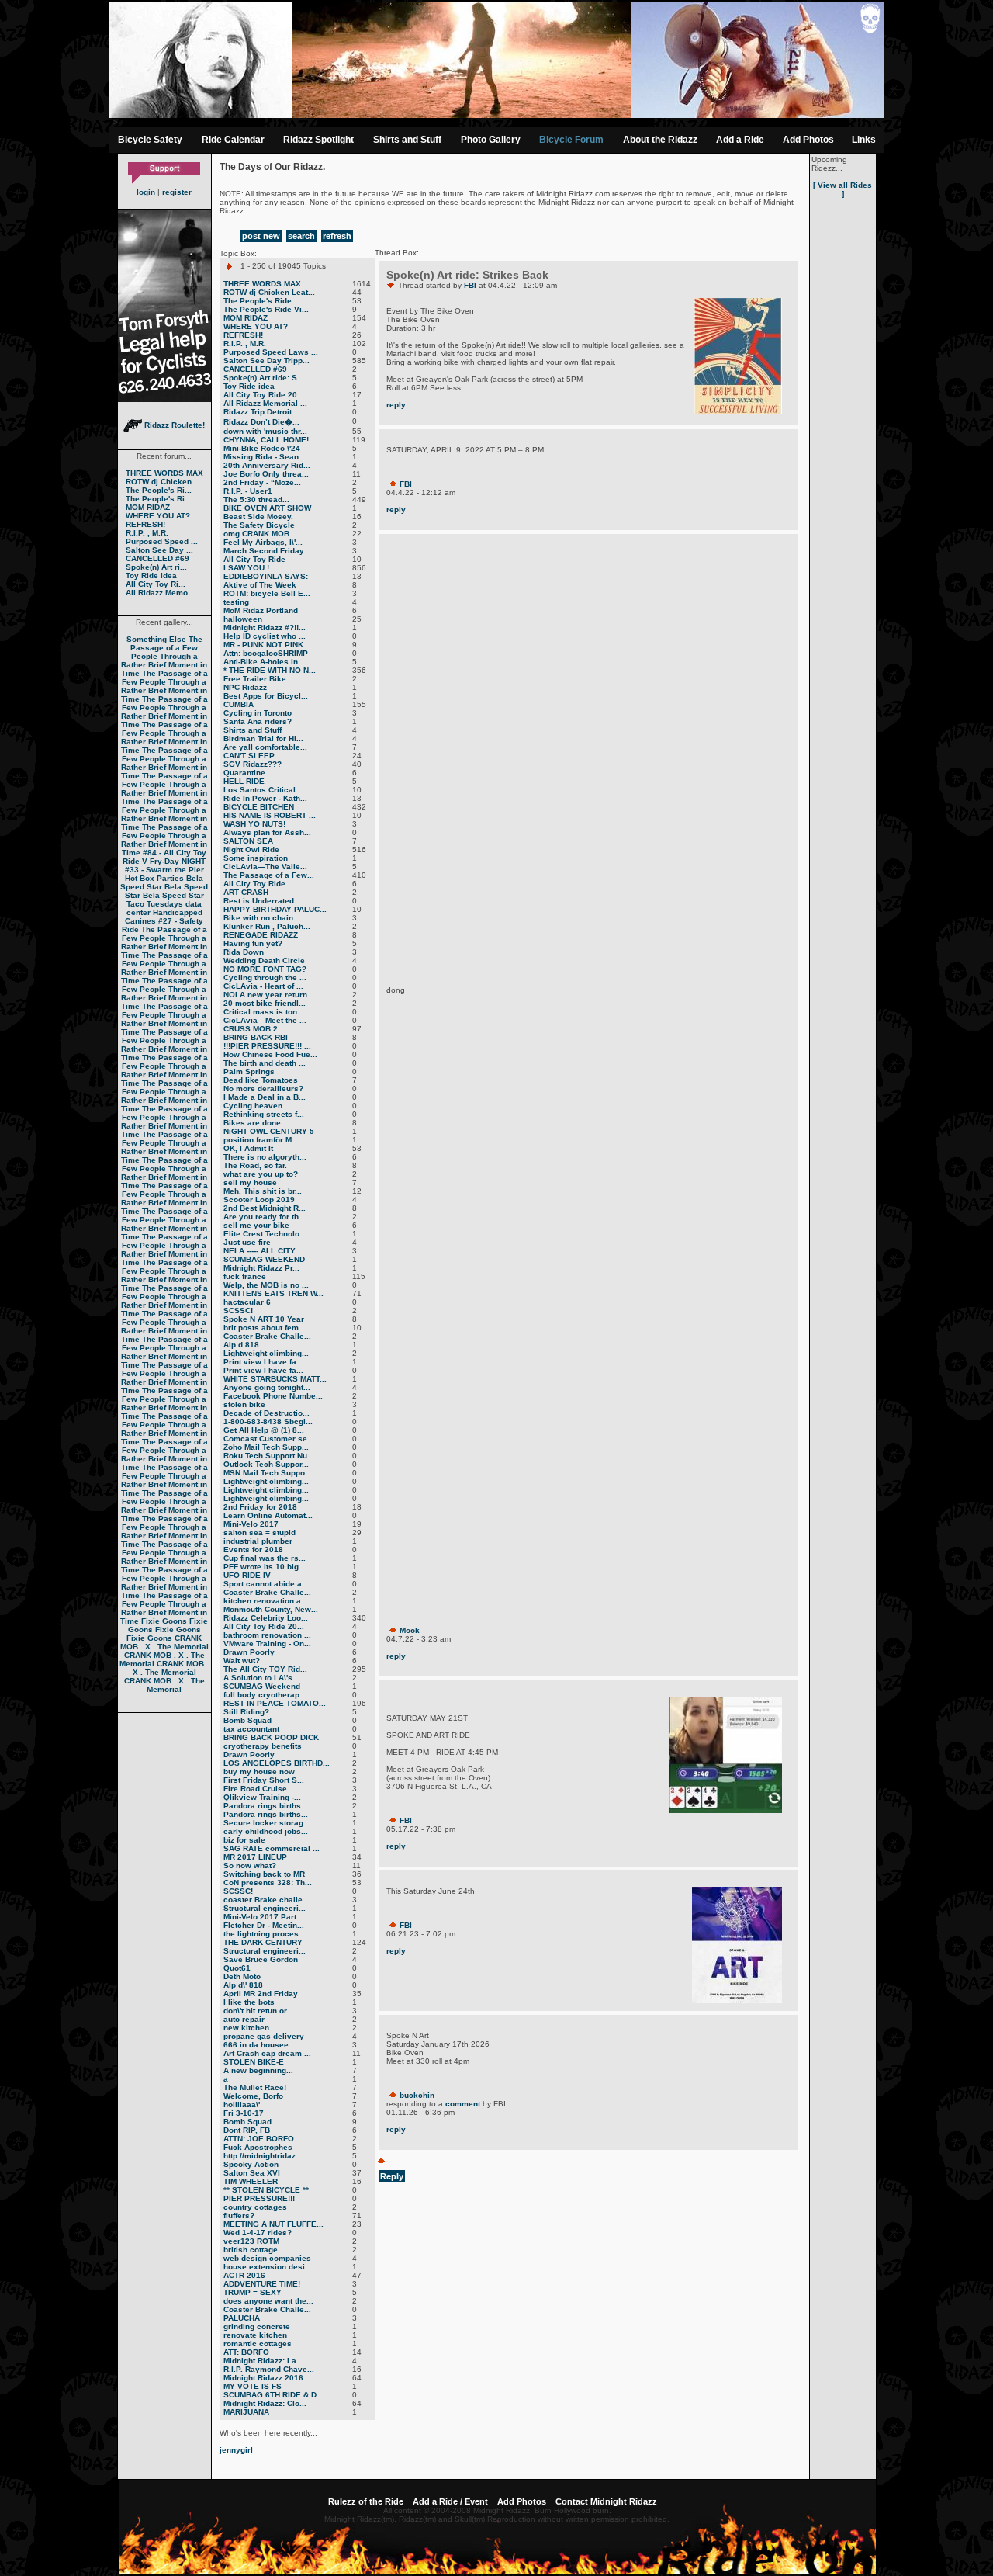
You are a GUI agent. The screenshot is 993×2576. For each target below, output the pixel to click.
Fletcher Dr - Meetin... (264, 1925)
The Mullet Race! (255, 2087)
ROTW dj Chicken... (162, 482)
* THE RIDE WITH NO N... (270, 670)
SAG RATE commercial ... (272, 1848)
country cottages (255, 2207)
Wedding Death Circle (264, 960)
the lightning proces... (265, 1934)
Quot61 (237, 1968)
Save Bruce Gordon (261, 1959)
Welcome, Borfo (253, 2096)
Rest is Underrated (259, 901)
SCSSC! (238, 1311)
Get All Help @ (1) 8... (264, 1430)
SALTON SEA (248, 841)
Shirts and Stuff (407, 140)
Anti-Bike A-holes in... (264, 662)
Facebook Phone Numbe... (273, 1396)
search (301, 236)
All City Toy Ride (254, 559)
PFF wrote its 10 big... (265, 1567)
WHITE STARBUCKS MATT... (275, 1379)
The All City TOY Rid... (265, 1669)
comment (463, 2104)
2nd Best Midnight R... (265, 1208)
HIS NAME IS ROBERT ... (270, 815)
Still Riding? (246, 1712)
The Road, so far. (255, 1165)
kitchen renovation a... (266, 1601)
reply (396, 405)
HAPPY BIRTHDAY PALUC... (275, 909)
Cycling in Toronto (258, 713)
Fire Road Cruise (255, 1789)
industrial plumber (258, 1541)
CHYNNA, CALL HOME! (266, 440)
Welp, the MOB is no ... (266, 1285)
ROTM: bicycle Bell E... (267, 593)
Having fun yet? (253, 943)
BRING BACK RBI (256, 1037)
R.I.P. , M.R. (147, 533)
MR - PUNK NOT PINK (263, 645)
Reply (392, 2176)
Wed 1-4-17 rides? (258, 2233)
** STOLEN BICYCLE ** (266, 2190)
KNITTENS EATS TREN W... (273, 1293)
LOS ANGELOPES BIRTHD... (277, 1763)
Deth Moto (242, 1976)
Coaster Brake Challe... (267, 1336)
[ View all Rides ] (842, 189)
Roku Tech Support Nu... (269, 1456)
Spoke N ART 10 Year (264, 1319)
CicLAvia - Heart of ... (263, 986)
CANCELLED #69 (157, 558)
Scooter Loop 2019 (259, 1200)
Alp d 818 (241, 1345)
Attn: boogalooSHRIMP (266, 653)
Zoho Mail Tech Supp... (266, 1447)
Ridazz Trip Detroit (258, 412)
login (146, 192)
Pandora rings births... (266, 1806)
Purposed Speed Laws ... (271, 352)
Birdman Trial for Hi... (263, 738)
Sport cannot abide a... (266, 1584)
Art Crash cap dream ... (267, 2053)
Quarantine (244, 773)
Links (864, 140)
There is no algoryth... (265, 1157)
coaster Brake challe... (266, 1900)
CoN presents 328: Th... (268, 1883)
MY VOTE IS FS (253, 2386)
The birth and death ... (265, 1063)
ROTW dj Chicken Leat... (269, 292)
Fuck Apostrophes (258, 2147)
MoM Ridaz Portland (261, 610)
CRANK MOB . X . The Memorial (164, 1642)
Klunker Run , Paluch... (267, 926)
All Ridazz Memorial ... (265, 403)
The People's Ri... (159, 490)
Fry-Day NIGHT (178, 861)
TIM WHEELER (251, 2181)
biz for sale (244, 1840)
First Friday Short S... (264, 1780)
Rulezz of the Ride (366, 2501)
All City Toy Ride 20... (264, 395)
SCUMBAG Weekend (262, 1686)
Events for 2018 (253, 1550)
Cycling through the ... (265, 978)
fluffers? (239, 2215)
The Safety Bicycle (259, 525)
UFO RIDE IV (247, 1575)
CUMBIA (239, 704)
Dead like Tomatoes (261, 1080)
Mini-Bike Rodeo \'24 (262, 448)
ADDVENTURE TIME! (262, 2284)
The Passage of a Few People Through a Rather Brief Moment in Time (164, 656)
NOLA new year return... (269, 995)
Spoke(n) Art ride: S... (264, 378)
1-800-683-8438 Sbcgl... (268, 1421)
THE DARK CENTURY (263, 1942)
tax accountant (251, 1729)
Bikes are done (252, 1123)
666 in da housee (256, 2045)
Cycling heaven (253, 1106)
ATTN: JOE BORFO (259, 2139)
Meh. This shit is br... (263, 1191)
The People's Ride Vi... (266, 309)
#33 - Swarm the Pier (164, 870)
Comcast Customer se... (269, 1439)
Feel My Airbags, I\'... (263, 542)
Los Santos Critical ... (264, 790)
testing (236, 602)
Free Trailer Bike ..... (262, 679)
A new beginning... (258, 2070)
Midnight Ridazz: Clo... (265, 2403)
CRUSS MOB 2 (251, 1029)
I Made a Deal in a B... (265, 1097)
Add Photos (808, 140)
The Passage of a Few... (269, 875)
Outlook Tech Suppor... (266, 1464)
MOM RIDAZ (148, 507)
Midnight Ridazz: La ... (265, 2361)
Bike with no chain (258, 918)
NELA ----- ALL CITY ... (264, 1251)
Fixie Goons (164, 1621)
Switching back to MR (264, 1874)
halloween (243, 619)
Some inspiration (256, 858)
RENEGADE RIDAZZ (261, 935)
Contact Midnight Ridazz (606, 2501)
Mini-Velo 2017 (251, 1524)
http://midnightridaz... (263, 2156)
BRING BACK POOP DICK (271, 1737)
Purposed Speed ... (162, 541)
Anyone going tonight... (267, 1387)
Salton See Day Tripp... (266, 361)
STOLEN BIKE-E (254, 2062)
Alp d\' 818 (243, 1985)
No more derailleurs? (263, 1089)
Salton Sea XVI (252, 2173)
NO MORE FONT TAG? (265, 969)
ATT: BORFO (246, 2352)
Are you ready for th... (265, 1217)
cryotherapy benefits (263, 1746)
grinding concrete (257, 2326)
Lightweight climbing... (266, 1353)
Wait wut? (242, 1661)
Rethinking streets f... (264, 1114)
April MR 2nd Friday (261, 1994)
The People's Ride (258, 301)
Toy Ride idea (151, 576)
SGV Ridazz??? (253, 764)
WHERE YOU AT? (158, 516)
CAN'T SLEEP (249, 756)
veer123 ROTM (251, 2241)
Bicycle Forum (571, 140)
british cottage (251, 2250)
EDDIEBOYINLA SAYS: (266, 576)
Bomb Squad (247, 1720)
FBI (470, 285)
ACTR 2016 (244, 2275)
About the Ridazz (660, 140)
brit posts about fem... (265, 1328)
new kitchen (246, 2028)
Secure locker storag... (267, 1823)
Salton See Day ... (159, 550)
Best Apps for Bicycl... (266, 696)
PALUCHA (242, 2318)
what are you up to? (261, 1174)
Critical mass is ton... (264, 1012)
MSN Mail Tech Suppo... (268, 1473)
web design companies (267, 2258)
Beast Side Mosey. (258, 517)
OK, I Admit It (248, 1148)
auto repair (244, 2019)
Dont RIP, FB (247, 2130)
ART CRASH (246, 892)
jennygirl (236, 2450)
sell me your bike (256, 1225)
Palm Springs (249, 1071)
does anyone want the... (268, 2301)
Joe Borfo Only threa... (266, 474)
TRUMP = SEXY (253, 2292)
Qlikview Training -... (262, 1797)
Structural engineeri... (265, 1908)
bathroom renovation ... (267, 1635)
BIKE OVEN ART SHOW (267, 508)
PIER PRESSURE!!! (259, 2198)
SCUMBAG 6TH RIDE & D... (273, 2395)
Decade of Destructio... (266, 1413)
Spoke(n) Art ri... (156, 567)
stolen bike (244, 1404)
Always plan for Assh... (267, 832)
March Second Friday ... (268, 551)
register (177, 192)
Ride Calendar (233, 140)
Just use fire (247, 1242)
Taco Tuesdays (155, 904)
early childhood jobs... (266, 1831)
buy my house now (259, 1772)
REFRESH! (145, 524)
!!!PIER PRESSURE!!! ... (267, 1046)
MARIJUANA (246, 2412)
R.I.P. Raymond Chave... (269, 2369)
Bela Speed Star (162, 882)
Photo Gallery (491, 140)
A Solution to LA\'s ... (263, 1678)
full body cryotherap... (265, 1695)
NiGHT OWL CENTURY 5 (269, 1131)
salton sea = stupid (259, 1532)
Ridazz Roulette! (173, 425)
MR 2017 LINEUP (255, 1857)
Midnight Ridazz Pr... (261, 1268)
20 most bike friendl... (265, 1003)
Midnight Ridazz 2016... (267, 2378)
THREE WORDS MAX (164, 473)
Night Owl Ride (251, 849)
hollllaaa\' (242, 2104)
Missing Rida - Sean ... (266, 457)
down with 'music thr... (265, 431)
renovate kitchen (255, 2335)
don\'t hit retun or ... (260, 2011)
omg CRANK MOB (256, 534)
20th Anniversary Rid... (267, 465)
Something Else (156, 639)
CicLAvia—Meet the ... (265, 1020)
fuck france (245, 1276)
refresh (337, 236)
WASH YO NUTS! (254, 824)
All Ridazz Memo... (160, 593)
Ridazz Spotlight (318, 140)
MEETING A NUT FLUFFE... (273, 2224)
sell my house (250, 1182)
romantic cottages (258, 2344)
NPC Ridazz (245, 687)
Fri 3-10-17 (244, 2113)
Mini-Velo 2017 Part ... (265, 1917)
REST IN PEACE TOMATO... (275, 1703)
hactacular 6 (247, 1302)
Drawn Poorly (249, 1652)
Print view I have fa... (263, 1362)
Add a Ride (740, 140)
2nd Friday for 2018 (260, 1507)
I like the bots (249, 2002)
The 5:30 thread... (256, 499)
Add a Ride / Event (450, 2501)
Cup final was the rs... (265, 1558)
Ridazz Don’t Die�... (261, 422)
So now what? (250, 1865)
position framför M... (261, 1140)
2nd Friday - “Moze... (262, 482)
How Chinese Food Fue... (270, 1054)
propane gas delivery (264, 2036)
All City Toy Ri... (156, 584)
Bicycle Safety (150, 140)
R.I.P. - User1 (248, 491)
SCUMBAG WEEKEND (264, 1259)
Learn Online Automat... (268, 1515)
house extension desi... (268, 2267)
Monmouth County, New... (271, 1609)
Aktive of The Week (260, 585)
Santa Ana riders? (258, 721)
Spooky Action (251, 2164)
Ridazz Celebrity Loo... (266, 1618)
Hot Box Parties (154, 878)
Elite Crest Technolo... (265, 1234)
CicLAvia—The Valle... (265, 867)
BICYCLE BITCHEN (259, 807)
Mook (410, 1630)
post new (261, 236)
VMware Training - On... (267, 1643)
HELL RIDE (244, 781)
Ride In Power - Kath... (265, 798)
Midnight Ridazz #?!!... (265, 628)
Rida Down (244, 952)
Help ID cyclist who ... (265, 636)
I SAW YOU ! (246, 568)
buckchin (417, 2095)
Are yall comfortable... (265, 747)
